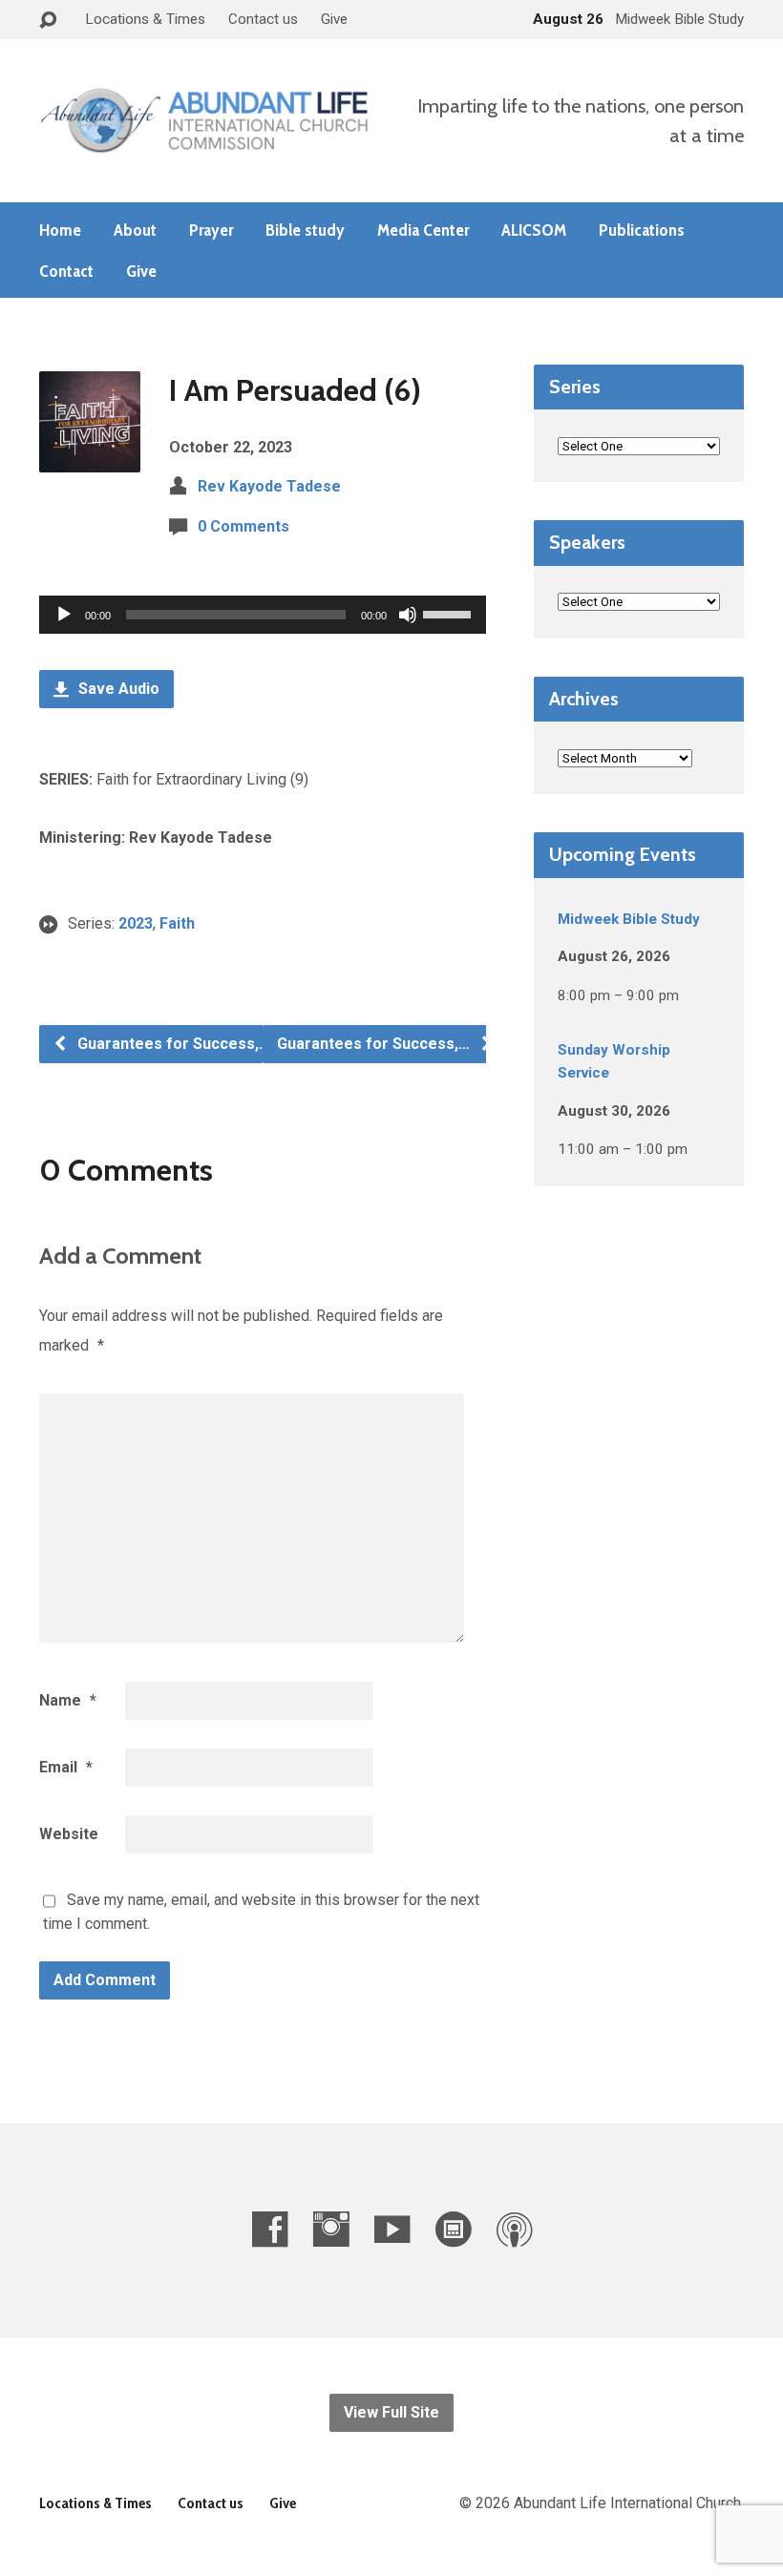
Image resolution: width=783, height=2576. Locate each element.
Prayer (211, 230)
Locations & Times (145, 19)
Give (334, 19)
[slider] (450, 613)
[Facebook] (270, 2229)
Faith (177, 923)
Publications (642, 230)
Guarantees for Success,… (172, 1044)
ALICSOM (534, 230)
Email (66, 1767)
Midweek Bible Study (629, 919)
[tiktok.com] (453, 2229)
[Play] (64, 615)
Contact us (263, 19)
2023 (136, 923)
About (135, 230)
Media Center (423, 230)
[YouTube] (392, 2229)
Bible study (305, 230)
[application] (263, 615)
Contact (66, 271)
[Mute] (408, 615)
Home (60, 230)
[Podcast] (514, 2229)
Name (68, 1700)
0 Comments (243, 526)
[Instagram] (331, 2229)
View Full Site (391, 2412)
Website (69, 1834)
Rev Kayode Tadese (269, 486)
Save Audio (117, 689)
